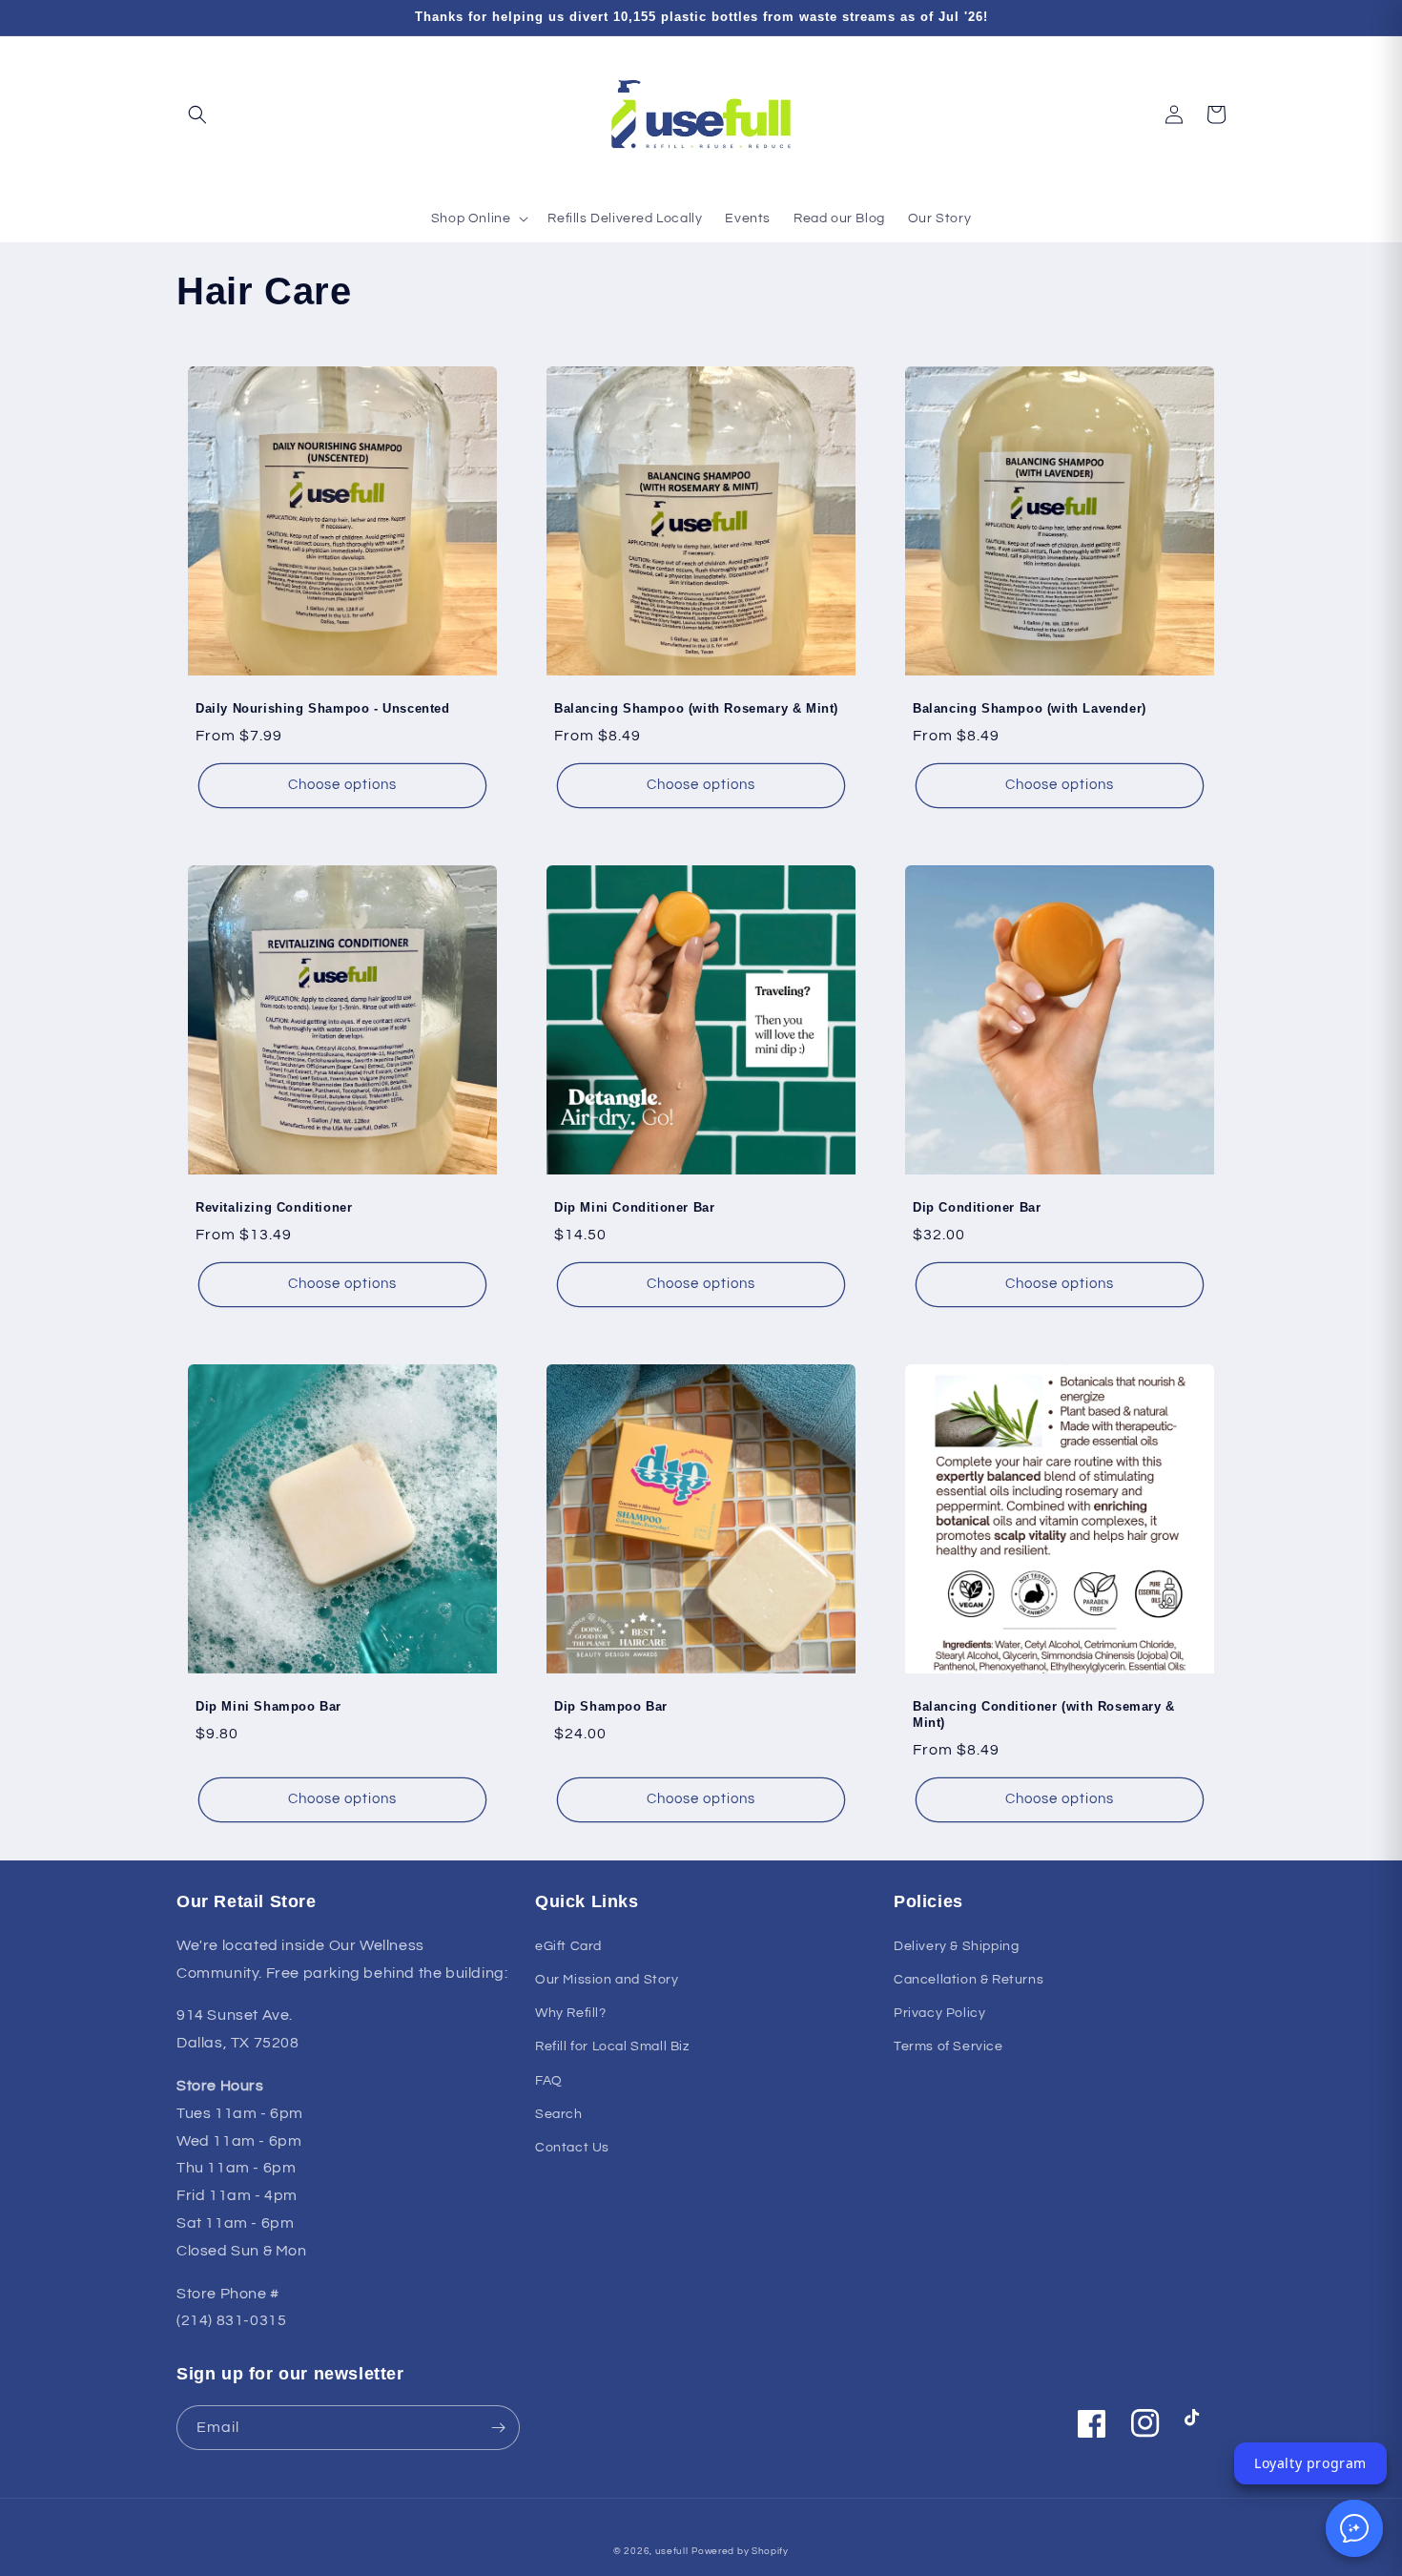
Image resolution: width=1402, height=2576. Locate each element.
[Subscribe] (498, 2428)
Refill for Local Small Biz (612, 2046)
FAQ (549, 2081)
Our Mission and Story (607, 1980)
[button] (197, 114)
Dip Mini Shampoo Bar (268, 1706)
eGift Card (568, 1946)
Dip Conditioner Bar (977, 1207)
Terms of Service (948, 2046)
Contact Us (572, 2148)
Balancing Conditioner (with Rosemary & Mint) (1044, 1714)
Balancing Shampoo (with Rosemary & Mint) (696, 708)
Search (559, 2114)
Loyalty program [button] (1310, 2463)
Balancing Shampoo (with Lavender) (1030, 708)
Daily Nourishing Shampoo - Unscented (323, 708)
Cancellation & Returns (969, 1980)
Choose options (342, 785)
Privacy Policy (939, 2013)
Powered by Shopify (740, 2551)
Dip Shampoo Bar (611, 1706)
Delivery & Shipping (956, 1946)
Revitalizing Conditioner (274, 1207)
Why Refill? (571, 2013)
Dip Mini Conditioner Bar (634, 1207)
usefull (672, 2551)
